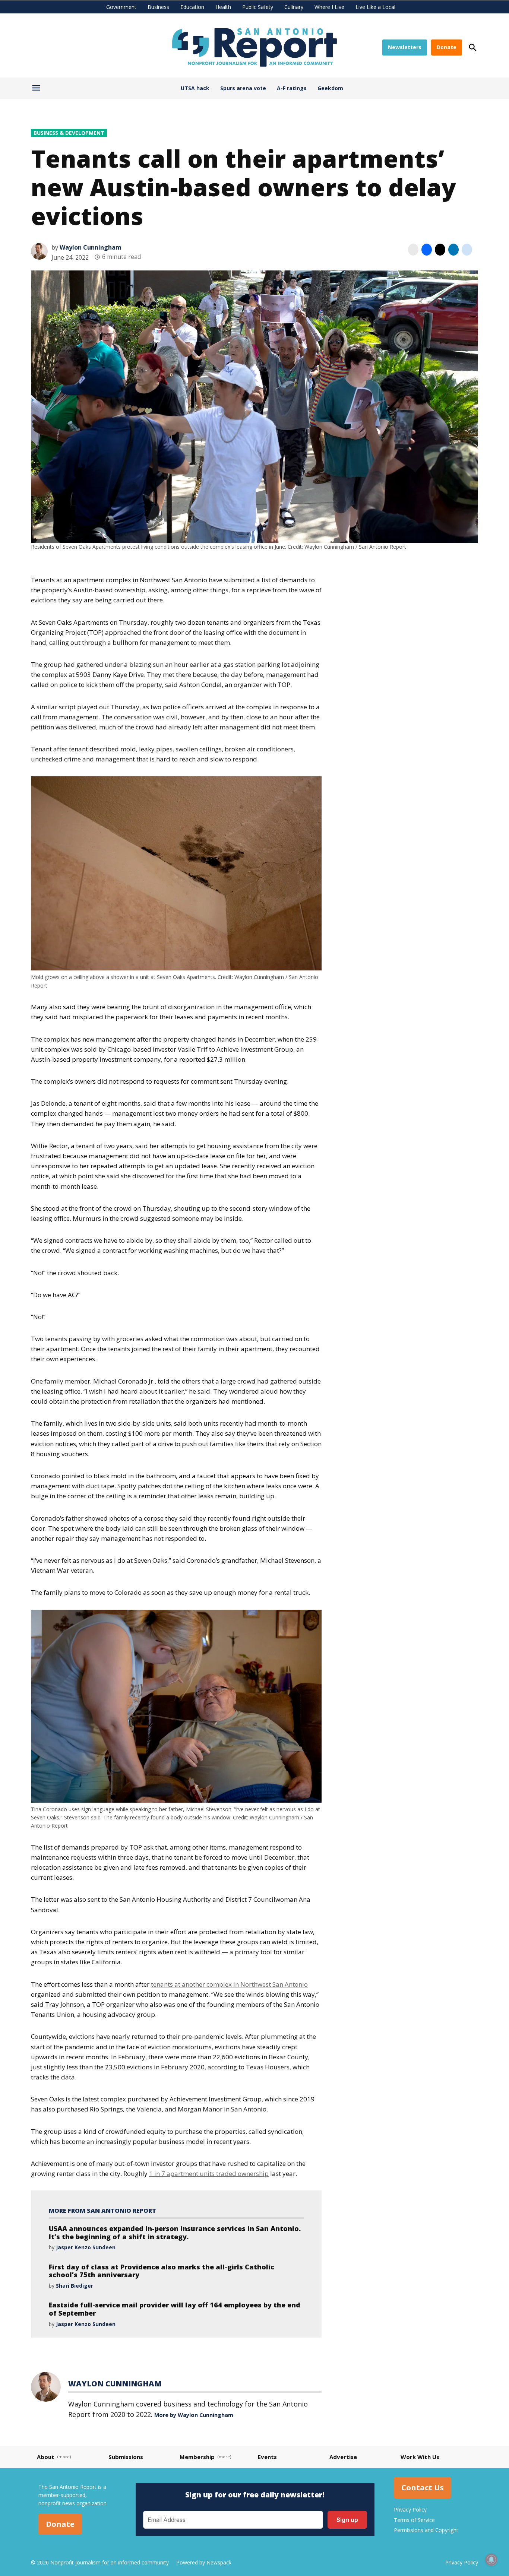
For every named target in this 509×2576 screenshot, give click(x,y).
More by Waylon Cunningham (194, 2415)
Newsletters (405, 47)
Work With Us (420, 2457)
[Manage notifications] (491, 2560)
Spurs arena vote (243, 88)
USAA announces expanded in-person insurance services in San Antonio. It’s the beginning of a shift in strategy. (175, 2233)
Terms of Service (414, 2520)
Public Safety (258, 7)
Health (223, 7)
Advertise (343, 2457)
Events (267, 2457)
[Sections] (37, 90)
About (46, 2457)
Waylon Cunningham (91, 247)
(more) (64, 2457)
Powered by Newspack (204, 2562)
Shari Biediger (75, 2286)
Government (121, 7)
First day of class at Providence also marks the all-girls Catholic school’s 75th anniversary (162, 2271)
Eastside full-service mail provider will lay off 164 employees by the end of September (175, 2309)
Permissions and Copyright (426, 2530)
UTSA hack (195, 88)
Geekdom (330, 88)
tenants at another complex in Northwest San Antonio (229, 1984)
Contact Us (423, 2488)
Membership (197, 2457)
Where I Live (329, 7)
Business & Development (69, 133)
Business (158, 7)
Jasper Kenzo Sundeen (86, 2247)
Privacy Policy (410, 2510)
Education (192, 7)
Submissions (126, 2457)
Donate (447, 47)
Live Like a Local (375, 7)
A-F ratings (292, 88)
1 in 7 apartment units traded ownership (209, 2173)
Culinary (294, 7)
